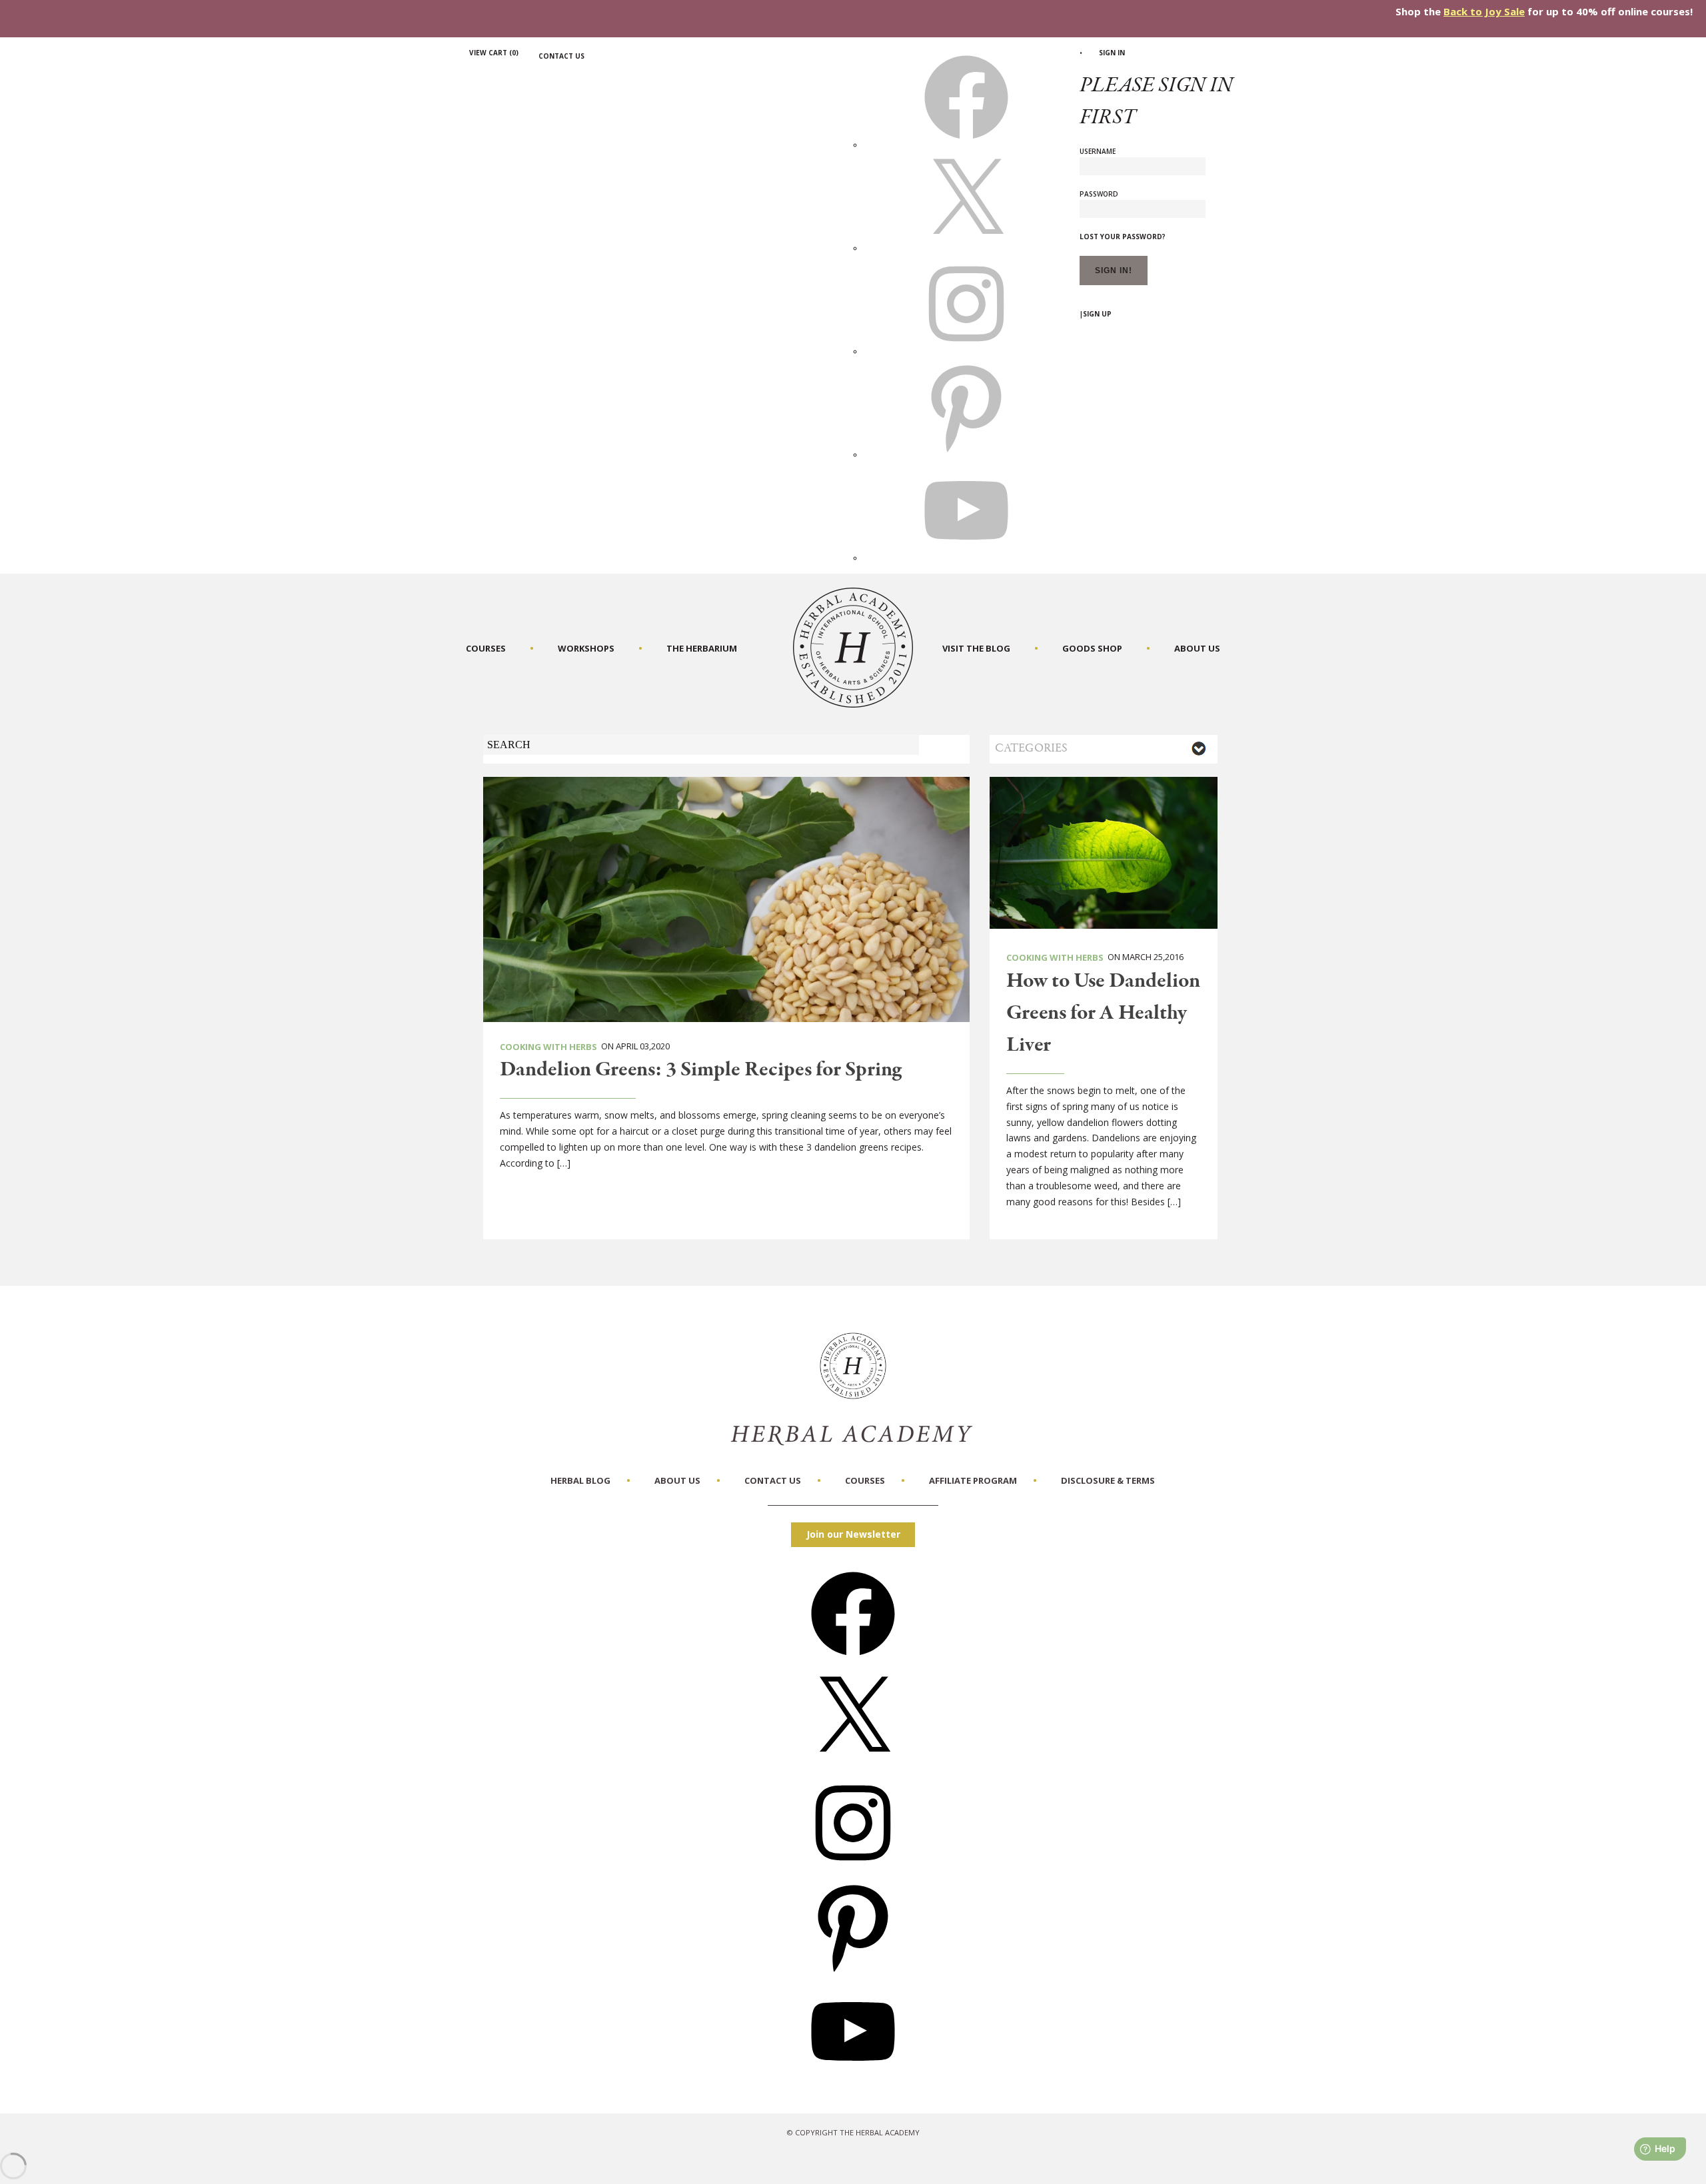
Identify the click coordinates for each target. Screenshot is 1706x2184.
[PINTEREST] (966, 454)
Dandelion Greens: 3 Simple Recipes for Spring (701, 1070)
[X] (966, 248)
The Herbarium (702, 648)
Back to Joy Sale (1484, 11)
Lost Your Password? (1123, 237)
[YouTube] (853, 2078)
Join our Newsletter (853, 1534)
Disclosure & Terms (1108, 1480)
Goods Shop (1092, 648)
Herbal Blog (580, 1480)
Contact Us (561, 56)
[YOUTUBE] (966, 558)
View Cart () (494, 53)
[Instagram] (853, 1869)
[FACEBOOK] (966, 145)
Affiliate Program (973, 1480)
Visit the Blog (976, 648)
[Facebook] (853, 1660)
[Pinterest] (853, 1973)
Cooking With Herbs (548, 1047)
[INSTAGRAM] (966, 351)
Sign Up (1097, 314)
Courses (486, 648)
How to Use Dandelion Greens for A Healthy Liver (1103, 1013)
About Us (1197, 648)
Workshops (586, 648)
